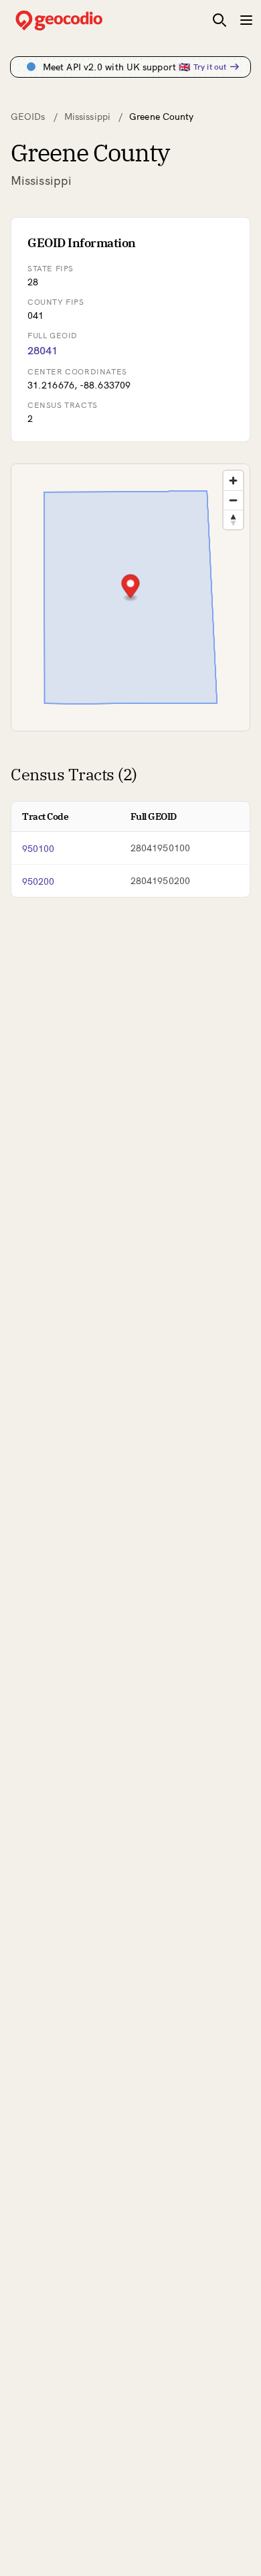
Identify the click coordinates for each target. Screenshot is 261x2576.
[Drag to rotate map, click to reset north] (233, 519)
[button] (131, 588)
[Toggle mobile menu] (246, 20)
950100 (38, 849)
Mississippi (87, 117)
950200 (38, 881)
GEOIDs (28, 117)
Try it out (210, 67)
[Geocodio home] (79, 20)
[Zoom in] (233, 481)
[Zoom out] (233, 500)
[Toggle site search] (220, 20)
